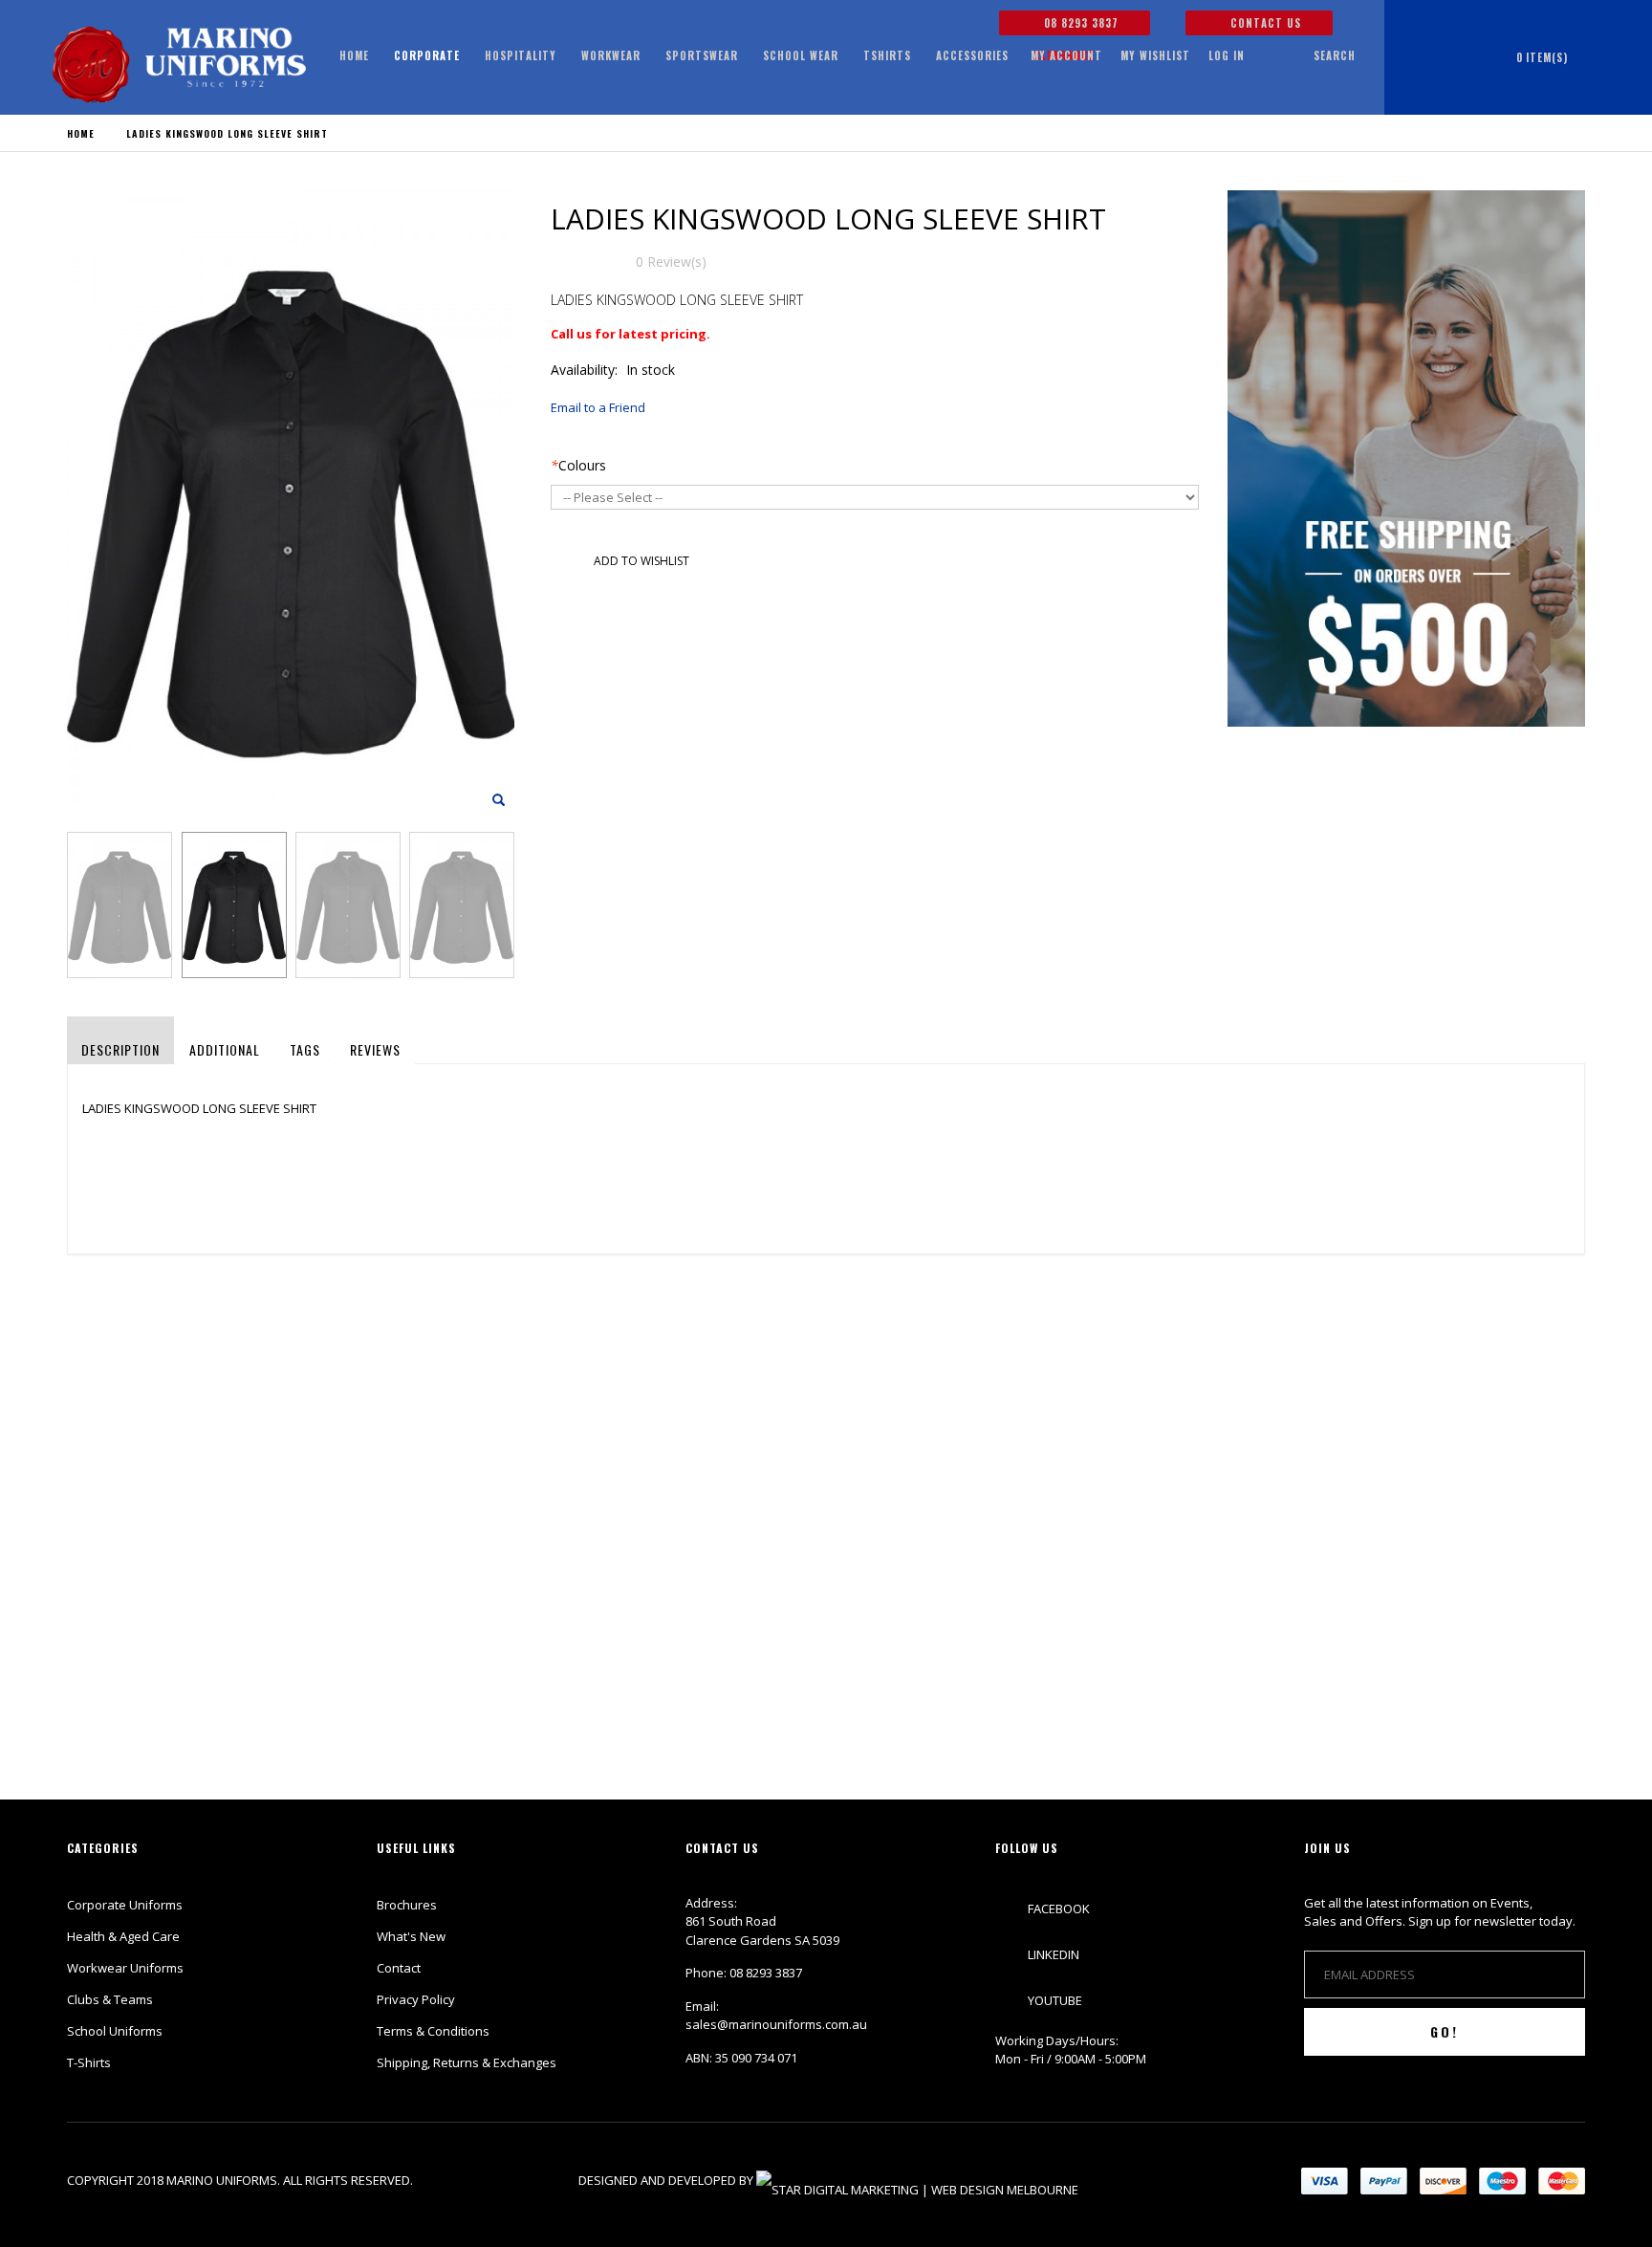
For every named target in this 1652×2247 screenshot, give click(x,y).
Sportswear (702, 55)
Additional (225, 1049)
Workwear (611, 55)
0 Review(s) (671, 262)
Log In (1227, 55)
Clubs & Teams (110, 1999)
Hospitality (521, 55)
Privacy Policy (416, 1999)
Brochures (407, 1905)
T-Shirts (89, 2062)
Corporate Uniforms (125, 1905)
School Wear (801, 55)
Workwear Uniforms (125, 1968)
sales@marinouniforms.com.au (776, 2024)
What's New (411, 1936)
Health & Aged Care (123, 1936)
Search (1335, 55)
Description (120, 1049)
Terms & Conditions (433, 2031)
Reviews (375, 1049)
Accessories (972, 55)
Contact (399, 1968)
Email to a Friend (598, 407)
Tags (305, 1049)
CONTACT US (1264, 23)
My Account (1066, 55)
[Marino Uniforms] (179, 64)
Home (81, 133)
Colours (578, 465)
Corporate (427, 55)
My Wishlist (1155, 55)
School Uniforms (115, 2031)
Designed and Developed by (667, 2180)
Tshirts (887, 55)
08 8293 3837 (1079, 23)
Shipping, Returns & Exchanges (467, 2062)
